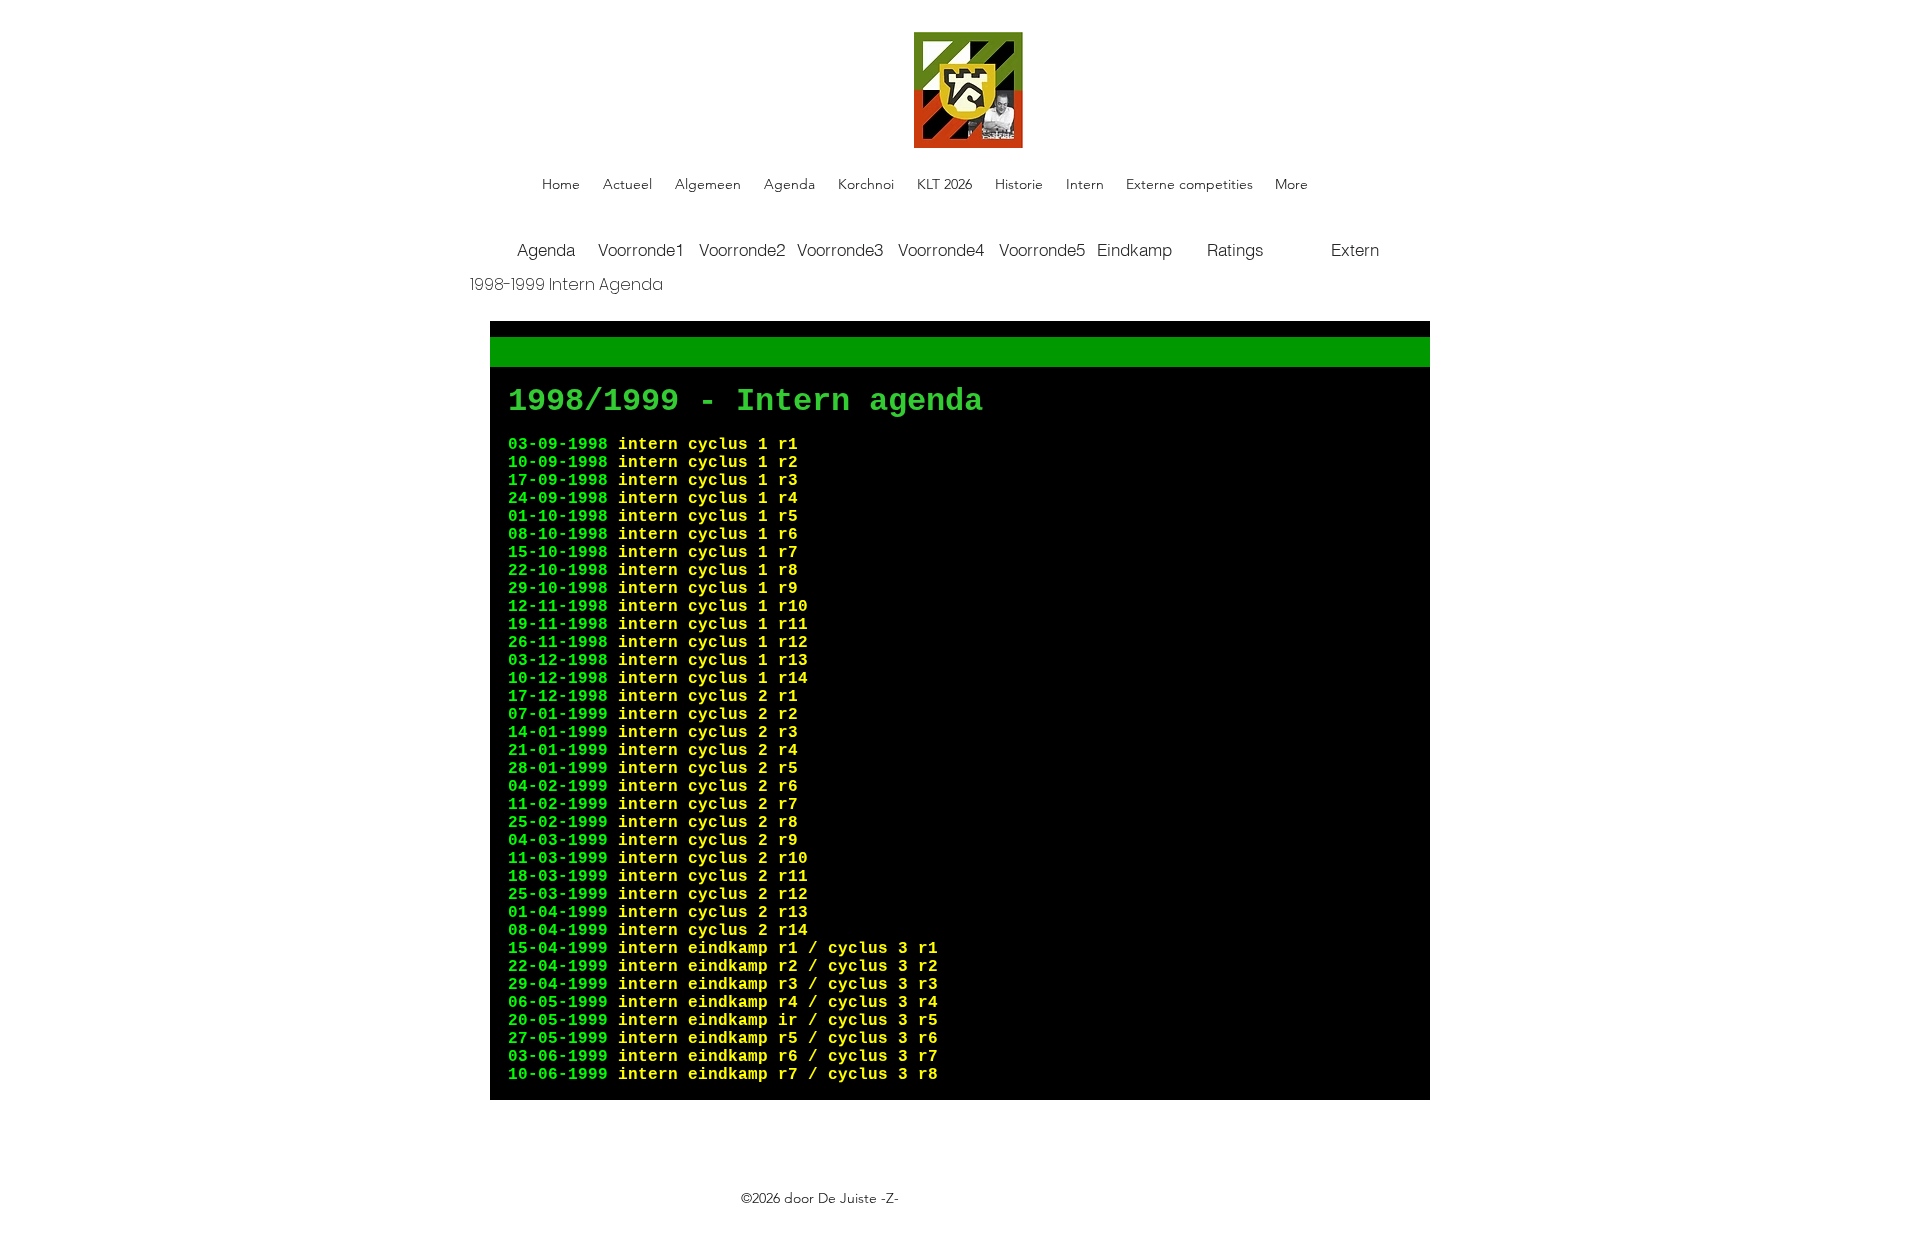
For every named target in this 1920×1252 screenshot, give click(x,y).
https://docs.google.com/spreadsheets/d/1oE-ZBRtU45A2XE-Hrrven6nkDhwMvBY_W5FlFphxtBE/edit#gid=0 (869, 1221)
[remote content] (960, 710)
